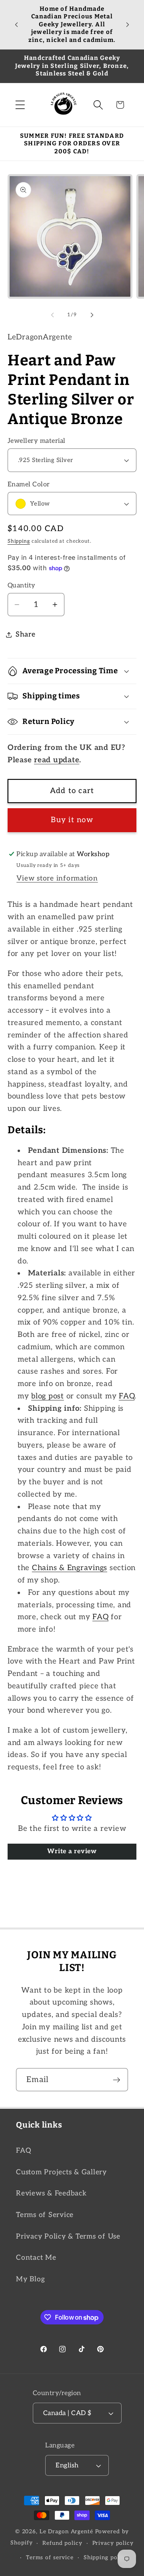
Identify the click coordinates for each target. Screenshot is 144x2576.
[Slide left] (52, 315)
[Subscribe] (117, 2080)
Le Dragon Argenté (67, 2532)
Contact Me (36, 2258)
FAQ (23, 2151)
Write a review (72, 1851)
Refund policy (62, 2543)
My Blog (30, 2279)
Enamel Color (29, 484)
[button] (20, 105)
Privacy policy (113, 2543)
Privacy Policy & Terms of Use (68, 2236)
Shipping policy (106, 2558)
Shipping (19, 541)
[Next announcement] (128, 24)
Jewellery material (37, 441)
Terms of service (50, 2558)
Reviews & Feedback (51, 2193)
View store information (57, 878)
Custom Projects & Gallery (61, 2172)
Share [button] (26, 634)
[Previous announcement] (16, 24)
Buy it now (72, 820)
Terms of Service (45, 2215)
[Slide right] (92, 315)
